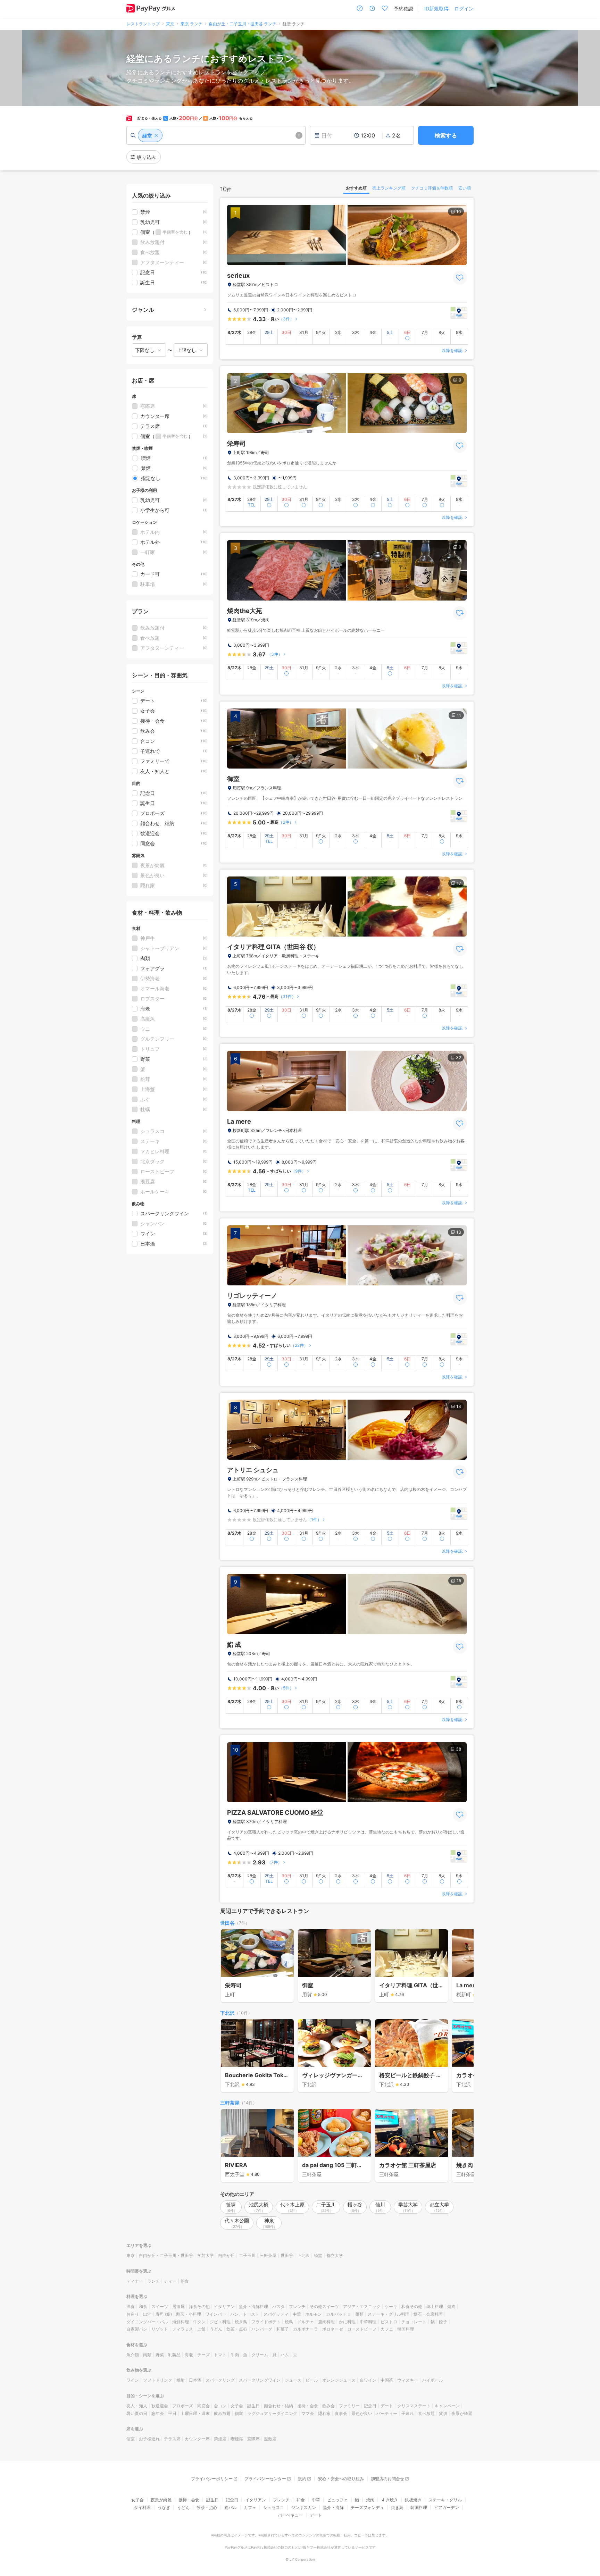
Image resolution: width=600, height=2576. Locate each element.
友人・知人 (137, 2406)
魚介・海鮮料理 (253, 2306)
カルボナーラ (306, 2329)
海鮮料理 (181, 2322)
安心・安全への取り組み (341, 2479)
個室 (239, 2413)
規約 (302, 2479)
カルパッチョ (339, 2314)
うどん (216, 2329)
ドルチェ (306, 2322)
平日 (172, 2413)
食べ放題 (426, 2413)
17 (459, 883)
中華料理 (368, 2322)
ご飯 (201, 2329)
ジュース (293, 2380)
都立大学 (335, 2255)
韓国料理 (406, 2329)
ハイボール (433, 2380)
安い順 (465, 188)
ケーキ (391, 2306)
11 (459, 715)
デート (387, 2406)
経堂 (318, 2255)
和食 (143, 2306)
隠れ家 (324, 2413)
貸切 (443, 2413)
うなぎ (164, 2507)
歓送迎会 (160, 2406)
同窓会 (203, 2406)
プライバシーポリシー (212, 2479)
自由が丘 (226, 2255)
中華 (297, 2314)
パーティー (387, 2413)
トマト (220, 2355)
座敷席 (270, 2439)
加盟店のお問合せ (387, 2479)
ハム (285, 2355)
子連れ (408, 2413)
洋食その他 (199, 2306)
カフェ (387, 2329)
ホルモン (314, 2314)
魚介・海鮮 (333, 2507)
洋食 (131, 2306)
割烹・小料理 (189, 2314)
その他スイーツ (324, 2306)
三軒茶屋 (230, 2103)
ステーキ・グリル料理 (389, 2314)
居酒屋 (178, 2306)
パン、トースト (245, 2314)
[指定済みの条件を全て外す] (299, 135)
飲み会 (328, 2406)
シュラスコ (274, 2507)
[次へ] (461, 1966)
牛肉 (235, 2355)
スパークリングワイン (260, 2380)
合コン (220, 2406)
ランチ (153, 2281)
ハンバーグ (262, 2329)
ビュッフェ (337, 2500)
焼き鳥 (241, 2322)
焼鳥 (289, 2322)
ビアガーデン (447, 2507)
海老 (189, 2355)
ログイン (464, 9)
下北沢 (227, 2013)
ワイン (133, 2380)
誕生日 (253, 2406)
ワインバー (216, 2314)
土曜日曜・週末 (195, 2413)
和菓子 (283, 2329)
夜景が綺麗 (462, 2413)
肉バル (231, 2507)
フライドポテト (266, 2322)
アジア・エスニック (362, 2306)
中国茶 (387, 2380)
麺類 (359, 2314)
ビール (312, 2380)
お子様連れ (149, 2439)
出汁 (147, 2314)
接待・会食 (308, 2406)
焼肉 (451, 2306)
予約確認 (403, 9)
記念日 (370, 2406)
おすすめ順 (356, 188)
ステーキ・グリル (445, 2500)
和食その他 (412, 2306)
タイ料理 (142, 2507)
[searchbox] (216, 135)
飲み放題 (222, 2413)
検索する (446, 135)
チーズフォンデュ (367, 2507)
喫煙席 (237, 2439)
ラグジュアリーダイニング (272, 2413)
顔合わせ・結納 (278, 2406)
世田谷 (227, 1923)
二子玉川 (247, 2255)
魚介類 (133, 2355)
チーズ (203, 2355)
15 (459, 1581)
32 (459, 1058)
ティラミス (183, 2329)
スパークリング (220, 2380)
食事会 (341, 2413)
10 (459, 212)
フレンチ (297, 2306)
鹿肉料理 (326, 2322)
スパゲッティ (276, 2314)
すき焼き (390, 2500)
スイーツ (160, 2306)
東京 (131, 2255)
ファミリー (349, 2406)
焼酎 (181, 2380)
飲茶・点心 (237, 2329)
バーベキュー (290, 2515)
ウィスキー (408, 2380)
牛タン (199, 2322)
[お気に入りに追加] (460, 278)
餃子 (443, 2322)
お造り (133, 2314)
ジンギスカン (303, 2507)
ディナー (135, 2281)
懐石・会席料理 (428, 2314)
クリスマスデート (414, 2406)
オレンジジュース (339, 2380)
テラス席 (172, 2439)
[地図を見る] (459, 313)
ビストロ (389, 2322)
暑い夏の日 (137, 2413)
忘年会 (158, 2413)
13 (459, 1232)
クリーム (260, 2355)
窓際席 (253, 2439)
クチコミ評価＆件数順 (432, 188)
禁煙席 (220, 2439)
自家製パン (137, 2329)
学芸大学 (206, 2255)
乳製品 (174, 2355)
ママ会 (308, 2413)
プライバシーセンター (265, 2479)
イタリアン (224, 2306)
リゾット (160, 2329)
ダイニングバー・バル (147, 2322)
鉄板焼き (413, 2500)
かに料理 (347, 2322)
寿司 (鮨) (164, 2314)
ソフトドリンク (158, 2380)
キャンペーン (447, 2406)
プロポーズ (183, 2406)
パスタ (278, 2306)
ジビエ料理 (220, 2322)
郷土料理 (435, 2306)
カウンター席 (197, 2439)
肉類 (147, 2355)
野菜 (160, 2355)
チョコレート (414, 2322)
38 (459, 1749)
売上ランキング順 (389, 188)
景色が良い (362, 2413)
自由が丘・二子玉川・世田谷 (166, 2255)
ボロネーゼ (333, 2329)
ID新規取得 (436, 9)
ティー (170, 2281)
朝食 (185, 2281)
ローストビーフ (362, 2329)
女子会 (237, 2406)
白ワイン (368, 2380)
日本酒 (195, 2380)
